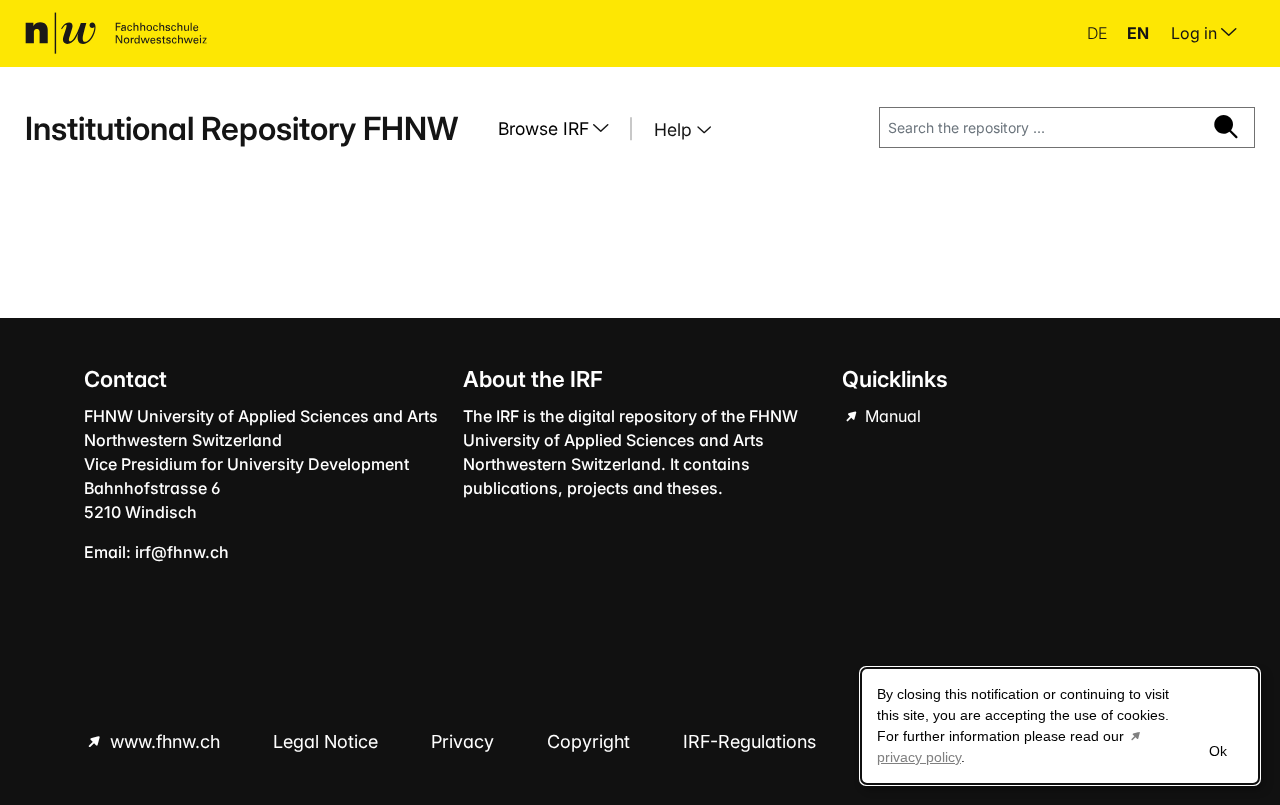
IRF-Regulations (749, 741)
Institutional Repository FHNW (241, 128)
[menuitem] (561, 129)
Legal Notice (328, 741)
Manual (891, 416)
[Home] (116, 33)
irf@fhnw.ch (182, 552)
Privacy (465, 741)
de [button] (1099, 33)
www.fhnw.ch (165, 741)
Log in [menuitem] (1196, 33)
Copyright (591, 741)
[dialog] (1060, 726)
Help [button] (675, 129)
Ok (1218, 751)
